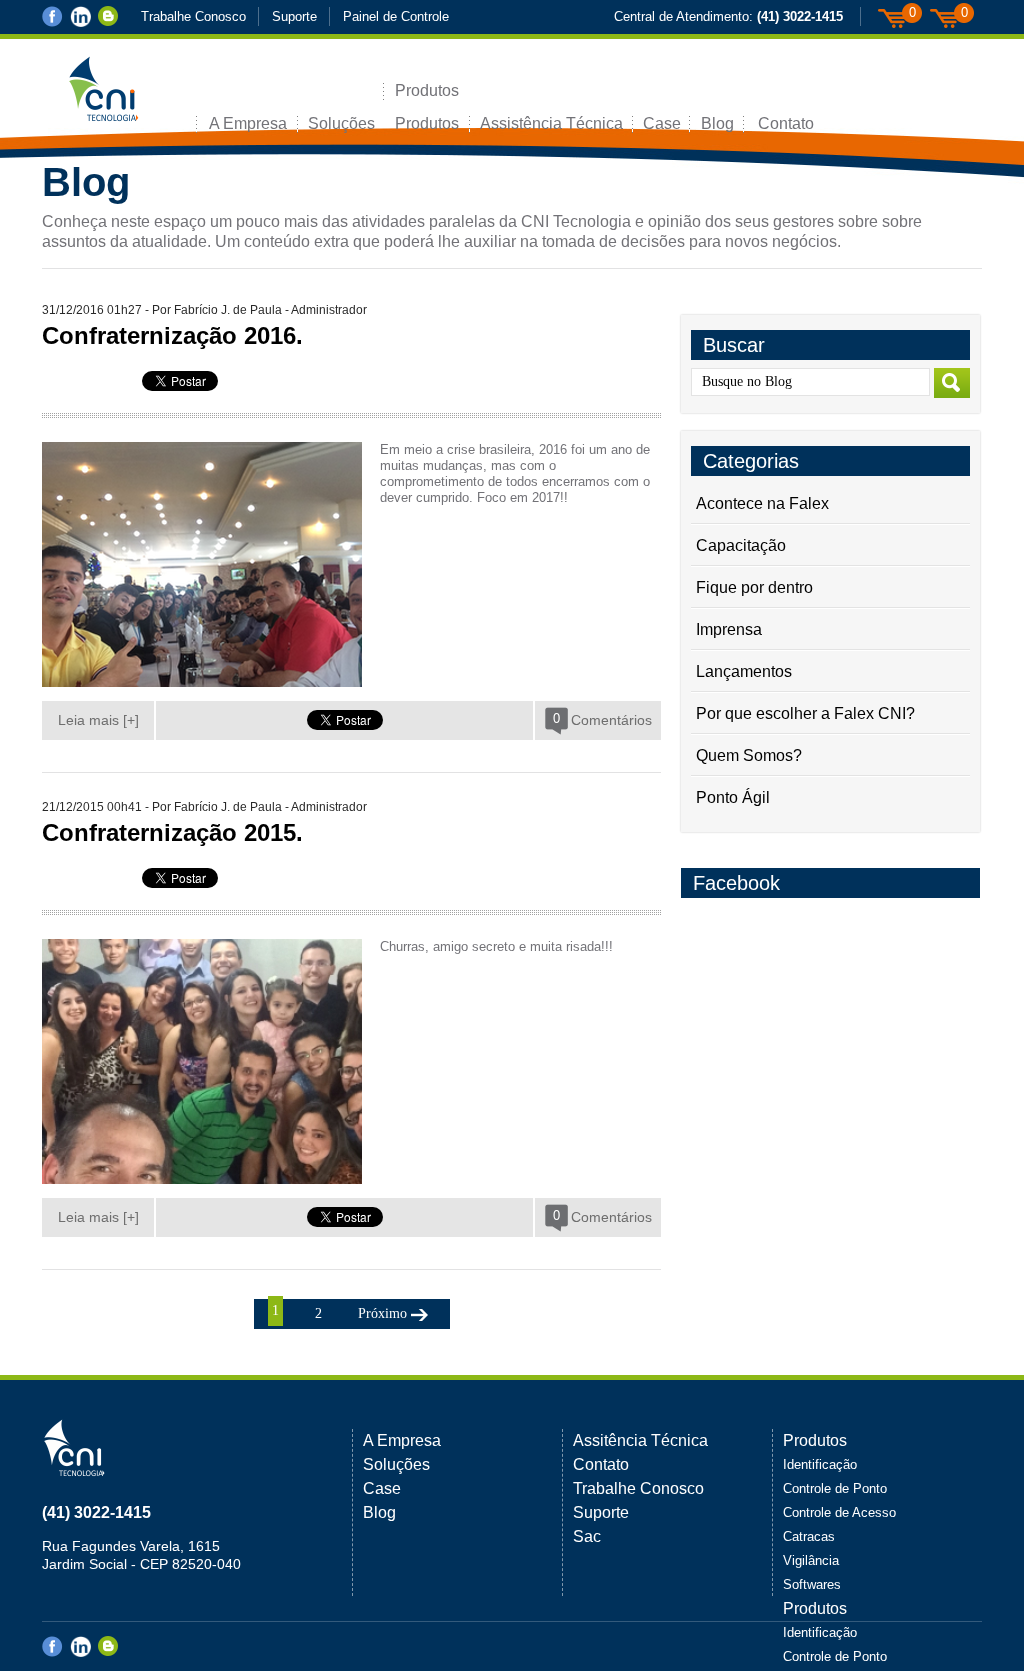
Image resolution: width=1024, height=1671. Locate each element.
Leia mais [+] (98, 720)
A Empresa (248, 123)
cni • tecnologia (142, 96)
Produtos (427, 90)
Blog (717, 123)
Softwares (812, 1584)
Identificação (820, 1464)
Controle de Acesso (839, 1512)
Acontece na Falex (762, 503)
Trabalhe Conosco (193, 16)
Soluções (341, 123)
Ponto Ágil (733, 797)
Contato (786, 123)
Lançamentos (744, 671)
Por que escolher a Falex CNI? (805, 713)
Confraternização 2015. (172, 832)
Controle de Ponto (835, 1488)
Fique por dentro (754, 587)
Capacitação (741, 545)
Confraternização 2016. (172, 335)
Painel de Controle (396, 16)
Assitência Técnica (640, 1440)
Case (662, 123)
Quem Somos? (749, 755)
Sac (587, 1536)
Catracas (809, 1536)
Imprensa (729, 629)
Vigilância (811, 1560)
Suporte (294, 16)
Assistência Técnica (551, 123)
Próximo (382, 1313)
